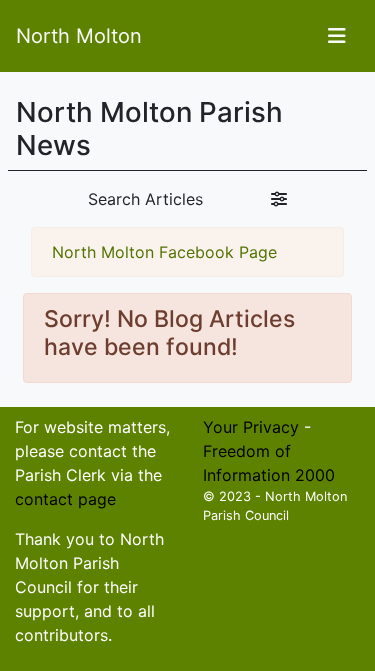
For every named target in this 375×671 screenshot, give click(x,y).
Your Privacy (251, 427)
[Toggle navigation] (337, 36)
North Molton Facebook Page (164, 252)
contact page (65, 499)
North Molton (79, 36)
